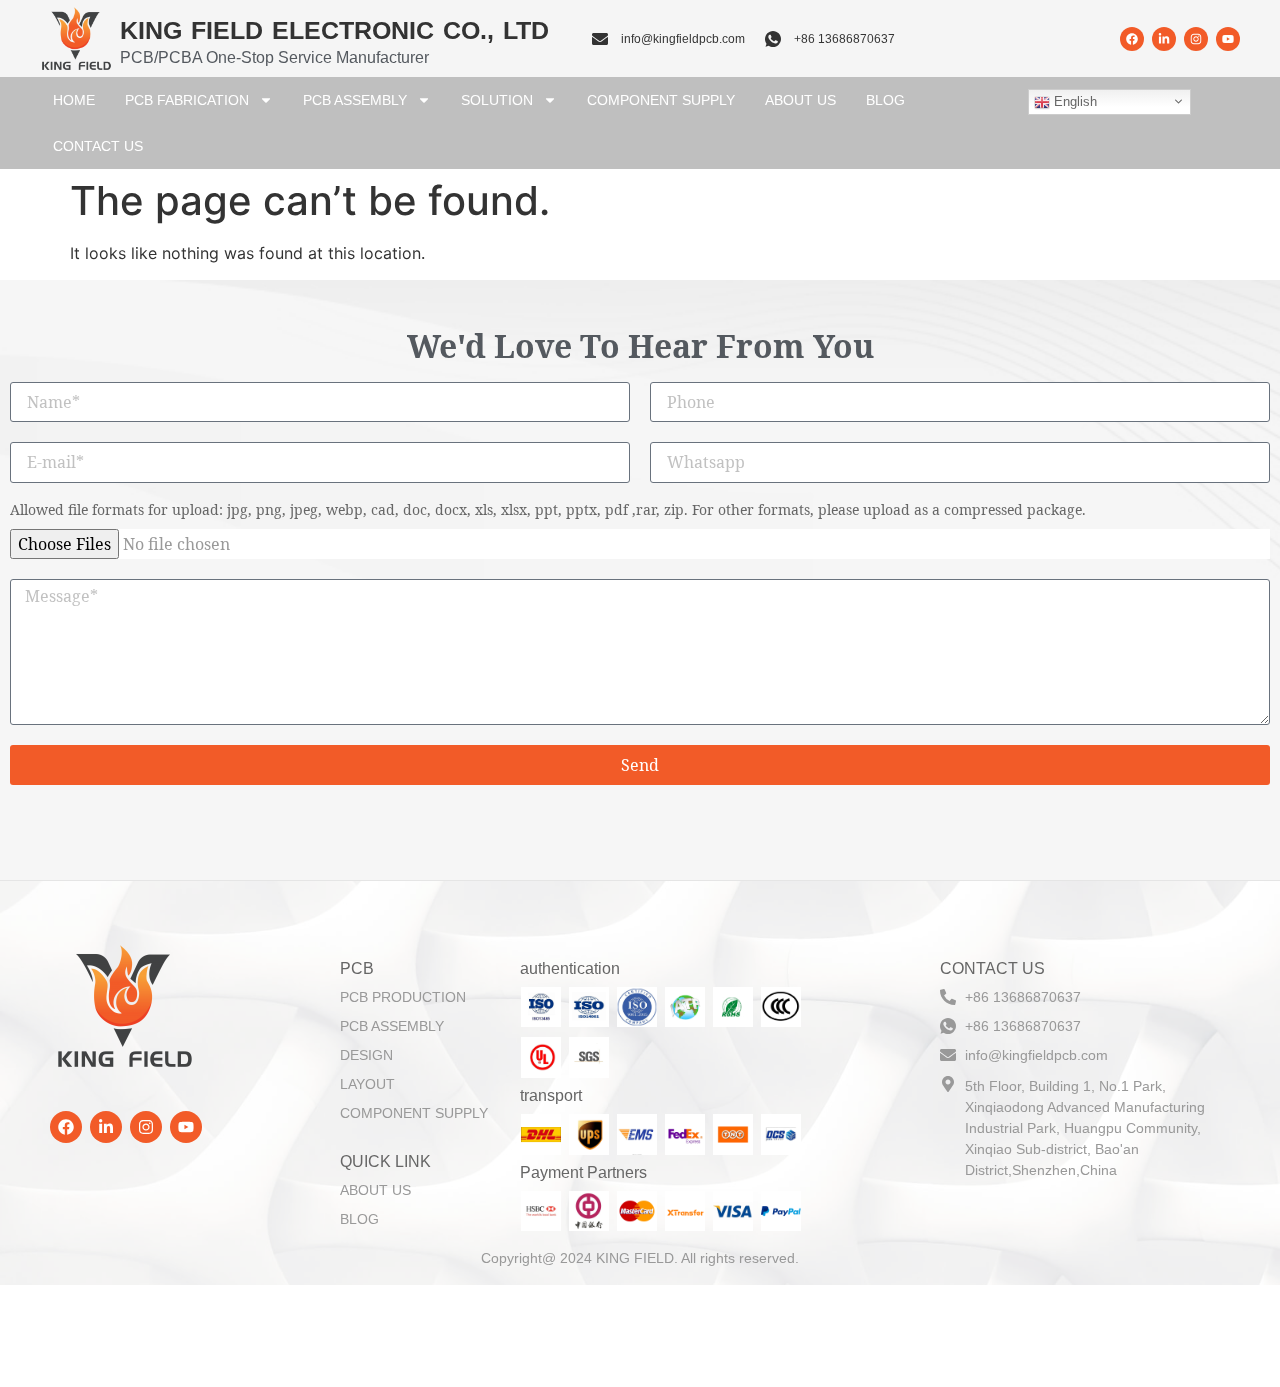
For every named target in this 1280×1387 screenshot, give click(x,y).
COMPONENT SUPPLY (661, 100)
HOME (74, 100)
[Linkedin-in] (1164, 39)
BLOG (885, 100)
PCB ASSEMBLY (355, 100)
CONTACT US (98, 146)
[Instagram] (1196, 39)
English (1073, 101)
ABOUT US (800, 100)
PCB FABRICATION (187, 100)
